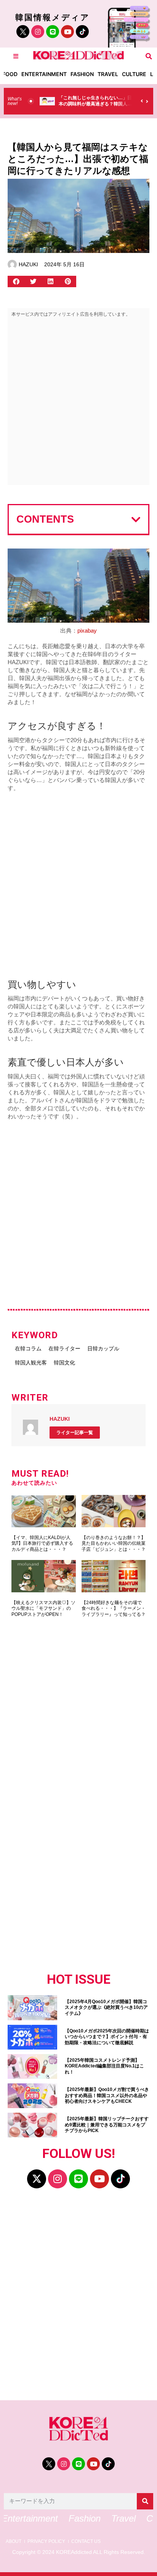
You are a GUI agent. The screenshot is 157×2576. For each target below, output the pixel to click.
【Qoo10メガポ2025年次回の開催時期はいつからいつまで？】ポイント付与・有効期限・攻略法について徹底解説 (107, 2037)
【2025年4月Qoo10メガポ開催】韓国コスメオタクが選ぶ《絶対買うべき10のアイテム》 (106, 2008)
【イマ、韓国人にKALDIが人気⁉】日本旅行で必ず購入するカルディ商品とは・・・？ (42, 1543)
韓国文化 (64, 1363)
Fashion (82, 74)
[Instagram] (38, 32)
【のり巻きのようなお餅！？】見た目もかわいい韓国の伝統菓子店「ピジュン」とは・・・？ (114, 1543)
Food (10, 74)
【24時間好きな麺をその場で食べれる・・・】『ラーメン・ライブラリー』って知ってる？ (114, 1608)
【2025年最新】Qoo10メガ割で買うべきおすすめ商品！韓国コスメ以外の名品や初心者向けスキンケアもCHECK (107, 2095)
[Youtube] (67, 32)
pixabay (87, 630)
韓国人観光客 (31, 1363)
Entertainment (44, 74)
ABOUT (14, 2542)
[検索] (145, 2501)
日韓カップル (103, 1348)
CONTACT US (86, 2542)
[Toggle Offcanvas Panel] (16, 56)
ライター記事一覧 (75, 1433)
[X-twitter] (37, 2179)
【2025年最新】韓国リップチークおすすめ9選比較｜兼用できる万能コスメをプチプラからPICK (107, 2125)
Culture (134, 74)
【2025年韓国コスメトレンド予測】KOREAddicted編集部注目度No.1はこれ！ (104, 2066)
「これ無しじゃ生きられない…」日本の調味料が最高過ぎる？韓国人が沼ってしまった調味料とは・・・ (95, 104)
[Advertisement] (78, 403)
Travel (108, 74)
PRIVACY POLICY (46, 2542)
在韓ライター (64, 1348)
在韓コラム (28, 1348)
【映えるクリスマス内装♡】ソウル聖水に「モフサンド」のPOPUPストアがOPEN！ (43, 1608)
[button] (149, 56)
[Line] (53, 32)
